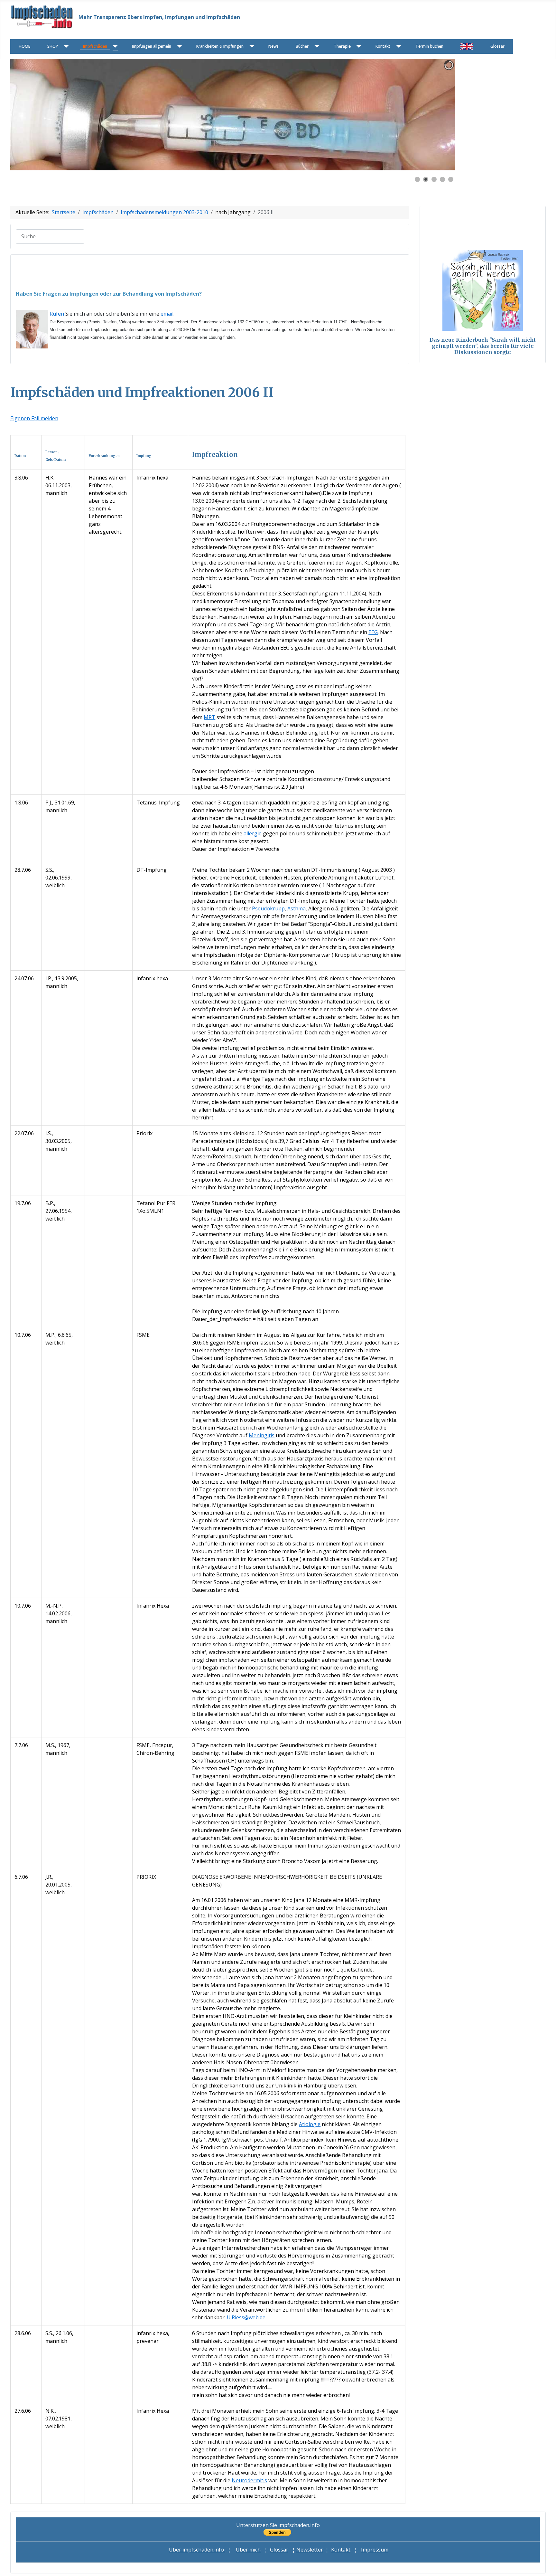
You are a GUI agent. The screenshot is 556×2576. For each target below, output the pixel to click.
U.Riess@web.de (246, 2317)
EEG (373, 632)
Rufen (57, 314)
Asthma (297, 908)
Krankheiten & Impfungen (220, 46)
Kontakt (383, 46)
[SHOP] (65, 47)
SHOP (53, 46)
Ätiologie (310, 2124)
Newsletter (310, 2550)
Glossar (497, 46)
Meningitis (262, 1435)
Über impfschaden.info (197, 2550)
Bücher (302, 46)
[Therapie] (358, 47)
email (167, 314)
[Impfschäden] (114, 47)
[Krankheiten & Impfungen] (250, 47)
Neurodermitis (249, 2480)
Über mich (248, 2550)
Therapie (342, 46)
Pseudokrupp (268, 908)
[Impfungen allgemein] (178, 47)
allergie (253, 833)
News (273, 46)
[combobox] (50, 237)
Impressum (375, 2550)
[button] (435, 115)
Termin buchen (429, 46)
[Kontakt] (397, 47)
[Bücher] (315, 47)
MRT (209, 717)
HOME (24, 46)
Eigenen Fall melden (34, 418)
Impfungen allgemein (152, 46)
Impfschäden (95, 46)
